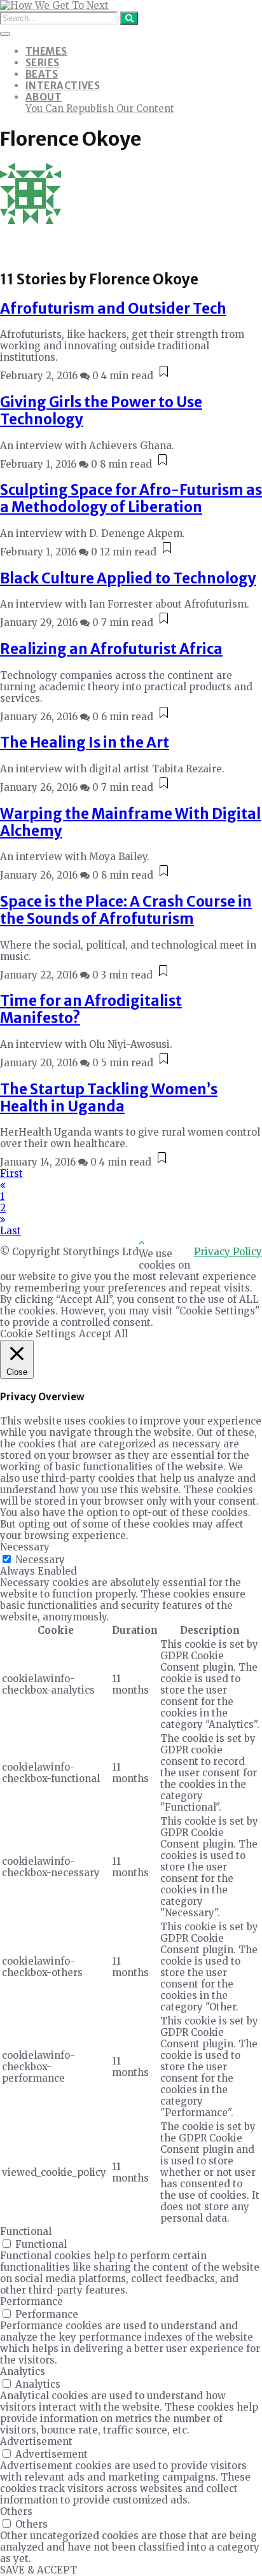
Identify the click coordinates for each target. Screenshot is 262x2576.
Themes (46, 51)
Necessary (40, 1560)
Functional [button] (26, 2231)
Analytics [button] (23, 2371)
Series (43, 63)
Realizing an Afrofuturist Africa (111, 649)
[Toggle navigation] (5, 34)
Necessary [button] (25, 1547)
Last (10, 1231)
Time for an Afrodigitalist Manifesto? (91, 1009)
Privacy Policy (228, 1252)
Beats (42, 74)
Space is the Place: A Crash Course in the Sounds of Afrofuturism (126, 910)
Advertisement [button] (36, 2441)
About (44, 97)
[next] (3, 1219)
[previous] (3, 1185)
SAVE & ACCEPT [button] (38, 2570)
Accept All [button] (103, 1334)
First (11, 1173)
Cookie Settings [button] (38, 1334)
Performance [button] (31, 2301)
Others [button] (16, 2511)
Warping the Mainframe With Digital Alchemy (130, 822)
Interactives (63, 86)
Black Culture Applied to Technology (128, 578)
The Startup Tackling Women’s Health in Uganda (109, 1098)
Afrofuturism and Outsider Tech (113, 309)
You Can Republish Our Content (100, 108)
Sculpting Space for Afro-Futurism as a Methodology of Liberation (131, 498)
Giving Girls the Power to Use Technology (101, 411)
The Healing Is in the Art (85, 742)
